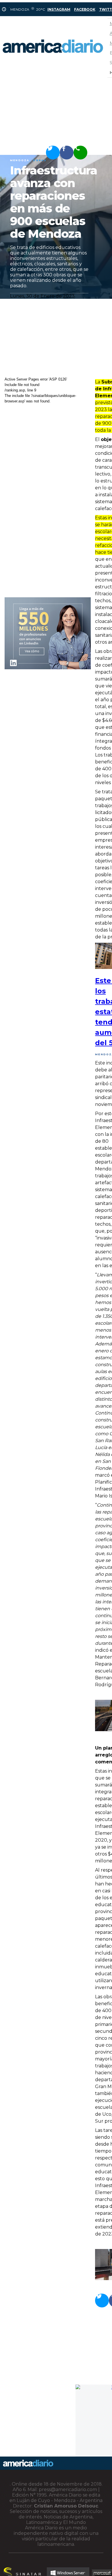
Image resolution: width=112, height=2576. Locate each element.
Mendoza (20, 160)
